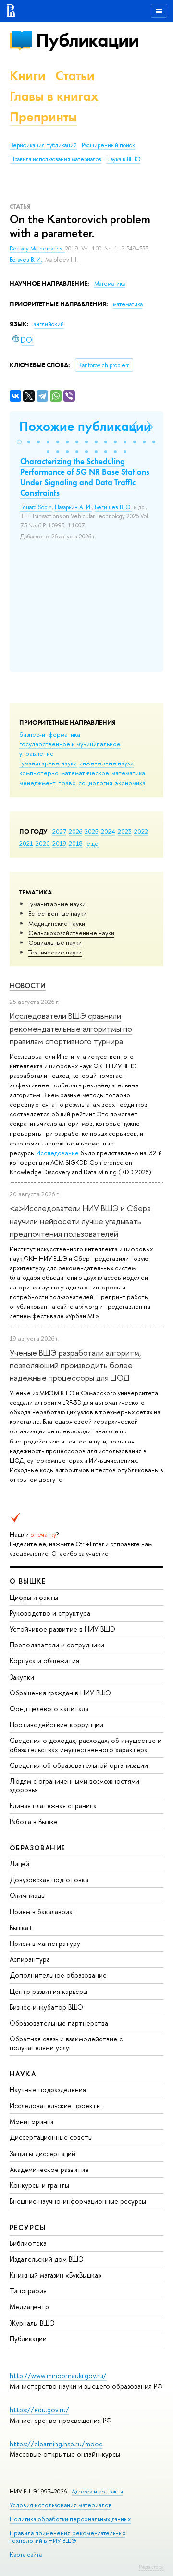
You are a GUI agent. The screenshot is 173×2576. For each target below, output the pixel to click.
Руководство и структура (50, 1613)
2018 (76, 843)
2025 (92, 831)
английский (49, 324)
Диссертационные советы (51, 2137)
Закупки (22, 1677)
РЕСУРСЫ (28, 2227)
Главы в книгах (54, 96)
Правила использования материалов (56, 159)
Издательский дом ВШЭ (47, 2259)
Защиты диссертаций (43, 2153)
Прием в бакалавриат (43, 1912)
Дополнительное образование (58, 1975)
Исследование (57, 1153)
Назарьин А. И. (73, 507)
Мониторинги (31, 2121)
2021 (26, 843)
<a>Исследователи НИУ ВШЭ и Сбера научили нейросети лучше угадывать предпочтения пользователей (80, 1221)
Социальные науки (55, 942)
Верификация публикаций (43, 145)
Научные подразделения (48, 2090)
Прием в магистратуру (45, 1943)
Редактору (151, 2567)
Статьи (75, 76)
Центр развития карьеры (49, 1991)
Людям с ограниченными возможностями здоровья (74, 1785)
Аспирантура (30, 1959)
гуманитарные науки (48, 763)
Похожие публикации (85, 426)
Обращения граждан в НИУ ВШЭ (60, 1693)
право (67, 783)
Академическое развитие (49, 2169)
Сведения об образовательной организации (79, 1765)
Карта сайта (26, 2555)
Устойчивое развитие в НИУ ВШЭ (62, 1629)
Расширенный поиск (108, 145)
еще (93, 843)
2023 (125, 831)
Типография (28, 2291)
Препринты (43, 117)
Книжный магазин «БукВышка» (56, 2275)
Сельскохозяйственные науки (71, 933)
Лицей (19, 1864)
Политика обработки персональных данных (70, 2519)
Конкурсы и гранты (39, 2185)
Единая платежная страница (53, 1806)
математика (128, 773)
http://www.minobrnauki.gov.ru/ (58, 2376)
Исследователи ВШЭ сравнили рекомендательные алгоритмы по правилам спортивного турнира (71, 1028)
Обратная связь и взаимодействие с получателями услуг (66, 2043)
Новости (28, 985)
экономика (130, 783)
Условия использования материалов (61, 2505)
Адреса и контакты (97, 2491)
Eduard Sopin (36, 507)
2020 (43, 843)
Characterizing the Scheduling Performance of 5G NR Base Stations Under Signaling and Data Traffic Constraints (85, 477)
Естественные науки (57, 913)
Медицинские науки (57, 923)
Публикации (87, 40)
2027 (59, 831)
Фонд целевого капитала (49, 1709)
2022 (141, 831)
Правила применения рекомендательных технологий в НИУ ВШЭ (68, 2537)
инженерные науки (106, 763)
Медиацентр (29, 2307)
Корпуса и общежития (44, 1661)
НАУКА (23, 2074)
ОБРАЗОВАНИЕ (37, 1848)
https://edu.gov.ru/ (39, 2410)
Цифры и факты (34, 1597)
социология (95, 783)
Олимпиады (28, 1895)
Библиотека (28, 2243)
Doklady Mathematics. (37, 249)
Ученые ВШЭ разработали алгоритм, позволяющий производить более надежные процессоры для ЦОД (75, 1365)
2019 (59, 843)
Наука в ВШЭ (123, 159)
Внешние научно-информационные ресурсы (78, 2201)
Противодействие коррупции (56, 1724)
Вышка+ (21, 1927)
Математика (110, 284)
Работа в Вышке (34, 1821)
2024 (108, 831)
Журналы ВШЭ (32, 2323)
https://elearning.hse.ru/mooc (56, 2444)
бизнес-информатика (50, 734)
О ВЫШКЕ (28, 1581)
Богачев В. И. (26, 260)
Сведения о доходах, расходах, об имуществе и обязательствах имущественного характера (86, 1745)
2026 (75, 831)
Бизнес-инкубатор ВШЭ (46, 2007)
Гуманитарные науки (57, 904)
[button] (19, 442)
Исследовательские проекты (55, 2105)
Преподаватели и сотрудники (57, 1645)
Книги (28, 76)
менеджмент (37, 783)
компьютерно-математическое (64, 773)
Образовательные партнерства (59, 2023)
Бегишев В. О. (113, 507)
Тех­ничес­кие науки (55, 952)
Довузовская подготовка (49, 1879)
